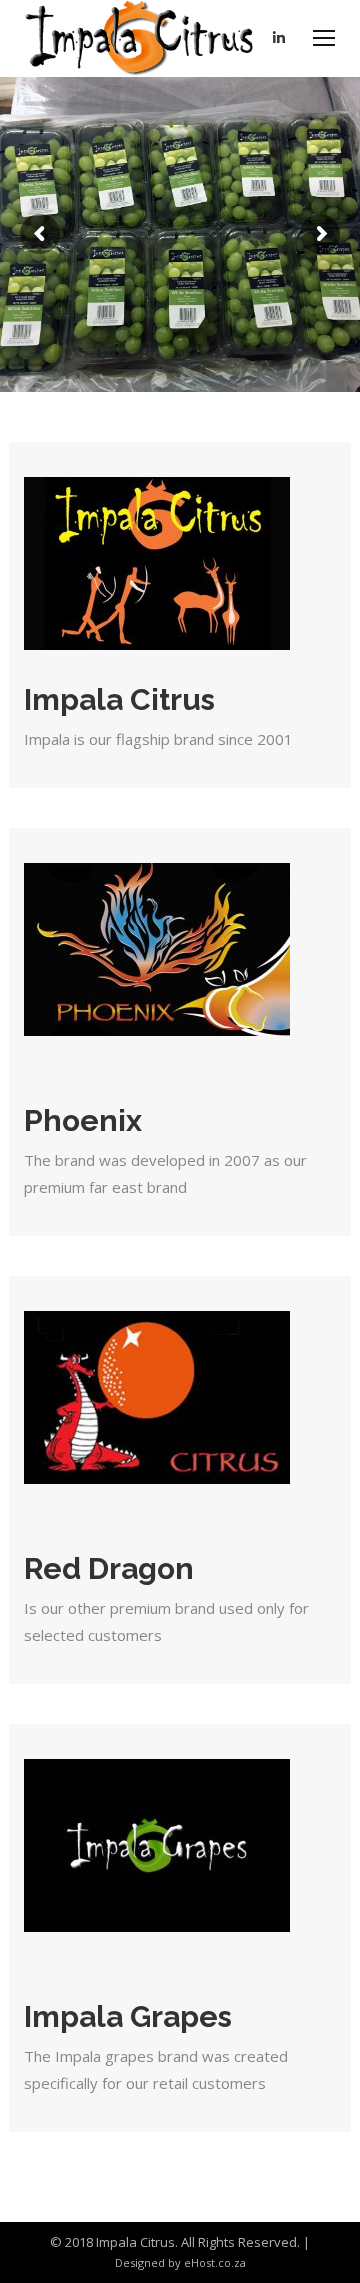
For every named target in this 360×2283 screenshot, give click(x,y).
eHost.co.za (215, 2262)
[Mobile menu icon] (324, 38)
